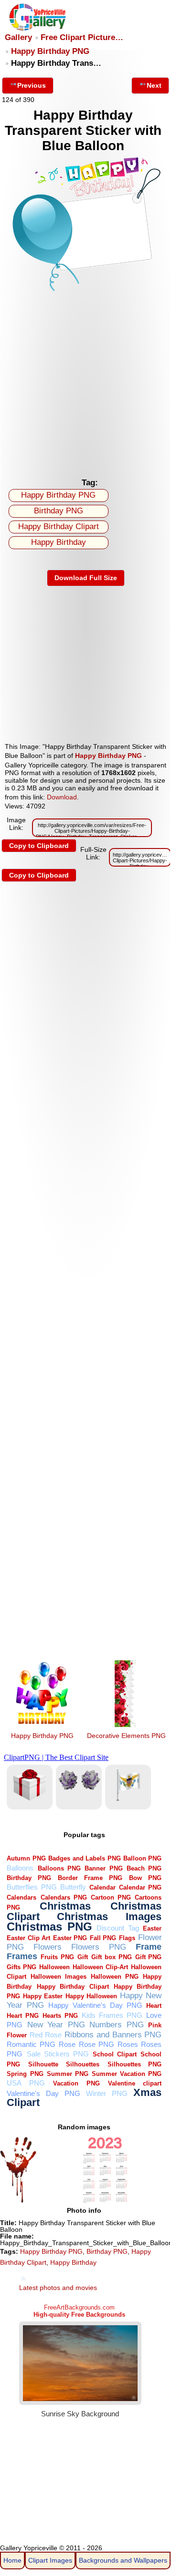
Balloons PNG (59, 1868)
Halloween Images (59, 1977)
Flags (127, 1938)
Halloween (54, 1967)
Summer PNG (68, 2074)
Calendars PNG (64, 1897)
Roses (128, 2044)
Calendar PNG (140, 1887)
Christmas (65, 1906)
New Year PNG (56, 2025)
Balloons (20, 1868)
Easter (152, 1928)
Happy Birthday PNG (50, 51)
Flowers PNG (99, 1947)
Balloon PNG (142, 1858)
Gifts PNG (21, 1967)
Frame (149, 1947)
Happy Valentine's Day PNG (95, 2005)
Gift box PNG (112, 1957)
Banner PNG (103, 1868)
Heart (154, 2006)
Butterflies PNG (32, 1887)
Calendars (21, 1897)
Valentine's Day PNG (43, 2093)
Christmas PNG (49, 1927)
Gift (83, 1957)
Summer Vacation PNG (127, 2074)
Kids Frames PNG (112, 2015)
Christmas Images (109, 1917)
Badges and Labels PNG (84, 1858)
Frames (22, 1956)
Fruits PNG (57, 1957)
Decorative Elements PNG (126, 1736)
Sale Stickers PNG (58, 2054)
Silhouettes (83, 2064)
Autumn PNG (26, 1858)
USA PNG (26, 2083)
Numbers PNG (117, 2025)
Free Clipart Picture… (82, 37)
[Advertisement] (86, 383)
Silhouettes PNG (135, 2064)
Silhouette (43, 2064)
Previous (32, 85)
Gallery (18, 37)
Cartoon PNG (111, 1897)
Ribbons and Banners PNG (113, 2035)
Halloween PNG (115, 1977)
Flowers (48, 1947)
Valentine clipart (135, 2083)
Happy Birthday (59, 542)
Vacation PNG (76, 2083)
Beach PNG (144, 1868)
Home (12, 2560)
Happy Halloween (91, 1996)
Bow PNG (145, 1878)
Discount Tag (118, 1928)
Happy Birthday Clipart (59, 526)
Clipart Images (50, 2560)
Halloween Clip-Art (100, 1967)
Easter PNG (70, 1938)
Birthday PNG (59, 511)
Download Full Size (86, 578)
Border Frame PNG (90, 1878)
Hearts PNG (60, 2016)
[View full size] (86, 291)
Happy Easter (43, 1996)
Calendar (102, 1887)
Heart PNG (23, 2016)
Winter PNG (107, 2093)
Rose (67, 2044)
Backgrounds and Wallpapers (123, 2560)
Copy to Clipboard (39, 846)
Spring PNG (25, 2074)
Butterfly (73, 1887)
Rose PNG (97, 2044)
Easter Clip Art (28, 1938)
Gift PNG (149, 1957)
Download (62, 797)
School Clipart (115, 2054)
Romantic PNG (31, 2044)
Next (154, 85)
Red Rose (46, 2035)
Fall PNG (103, 1938)
